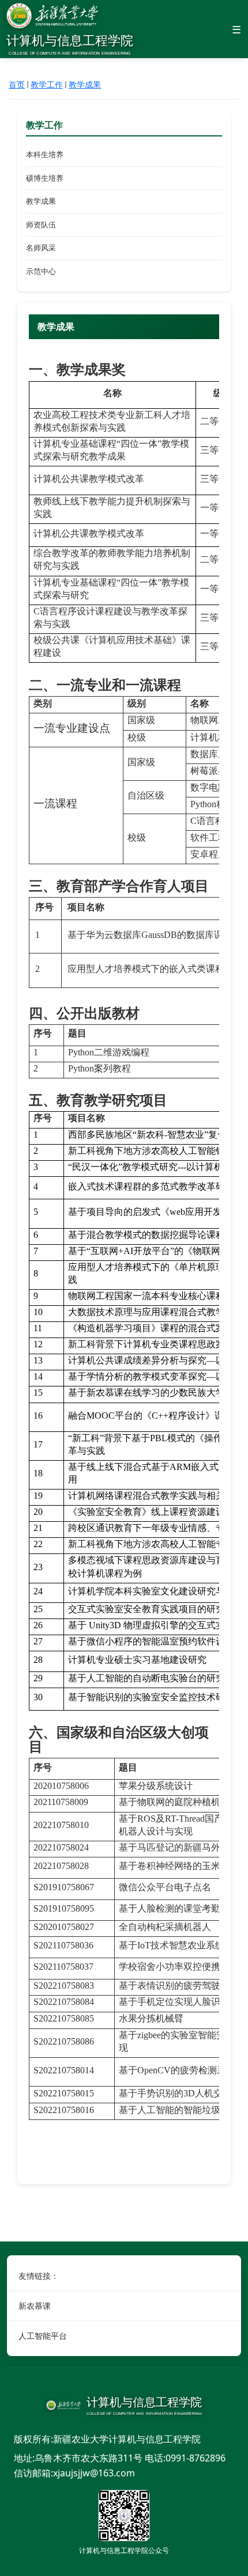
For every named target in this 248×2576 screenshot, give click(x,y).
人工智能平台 (43, 2336)
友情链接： (39, 2276)
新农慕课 (35, 2306)
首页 (17, 84)
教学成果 (85, 84)
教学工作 (47, 84)
